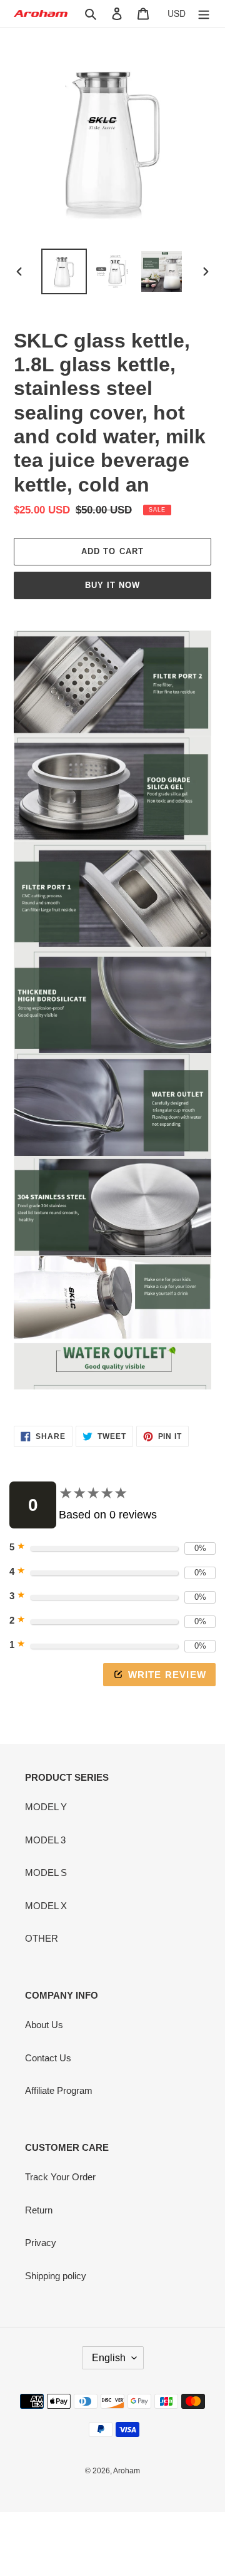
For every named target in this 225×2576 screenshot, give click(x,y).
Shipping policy (56, 2276)
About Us (44, 2025)
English (109, 2358)
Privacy (41, 2243)
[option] (64, 271)
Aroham (127, 2471)
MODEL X (46, 1906)
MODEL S (46, 1873)
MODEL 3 (45, 1840)
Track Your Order (60, 2177)
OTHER (42, 1938)
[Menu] (204, 13)
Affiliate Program (59, 2090)
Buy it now (112, 585)
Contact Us (48, 2058)
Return (39, 2210)
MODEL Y (46, 1807)
